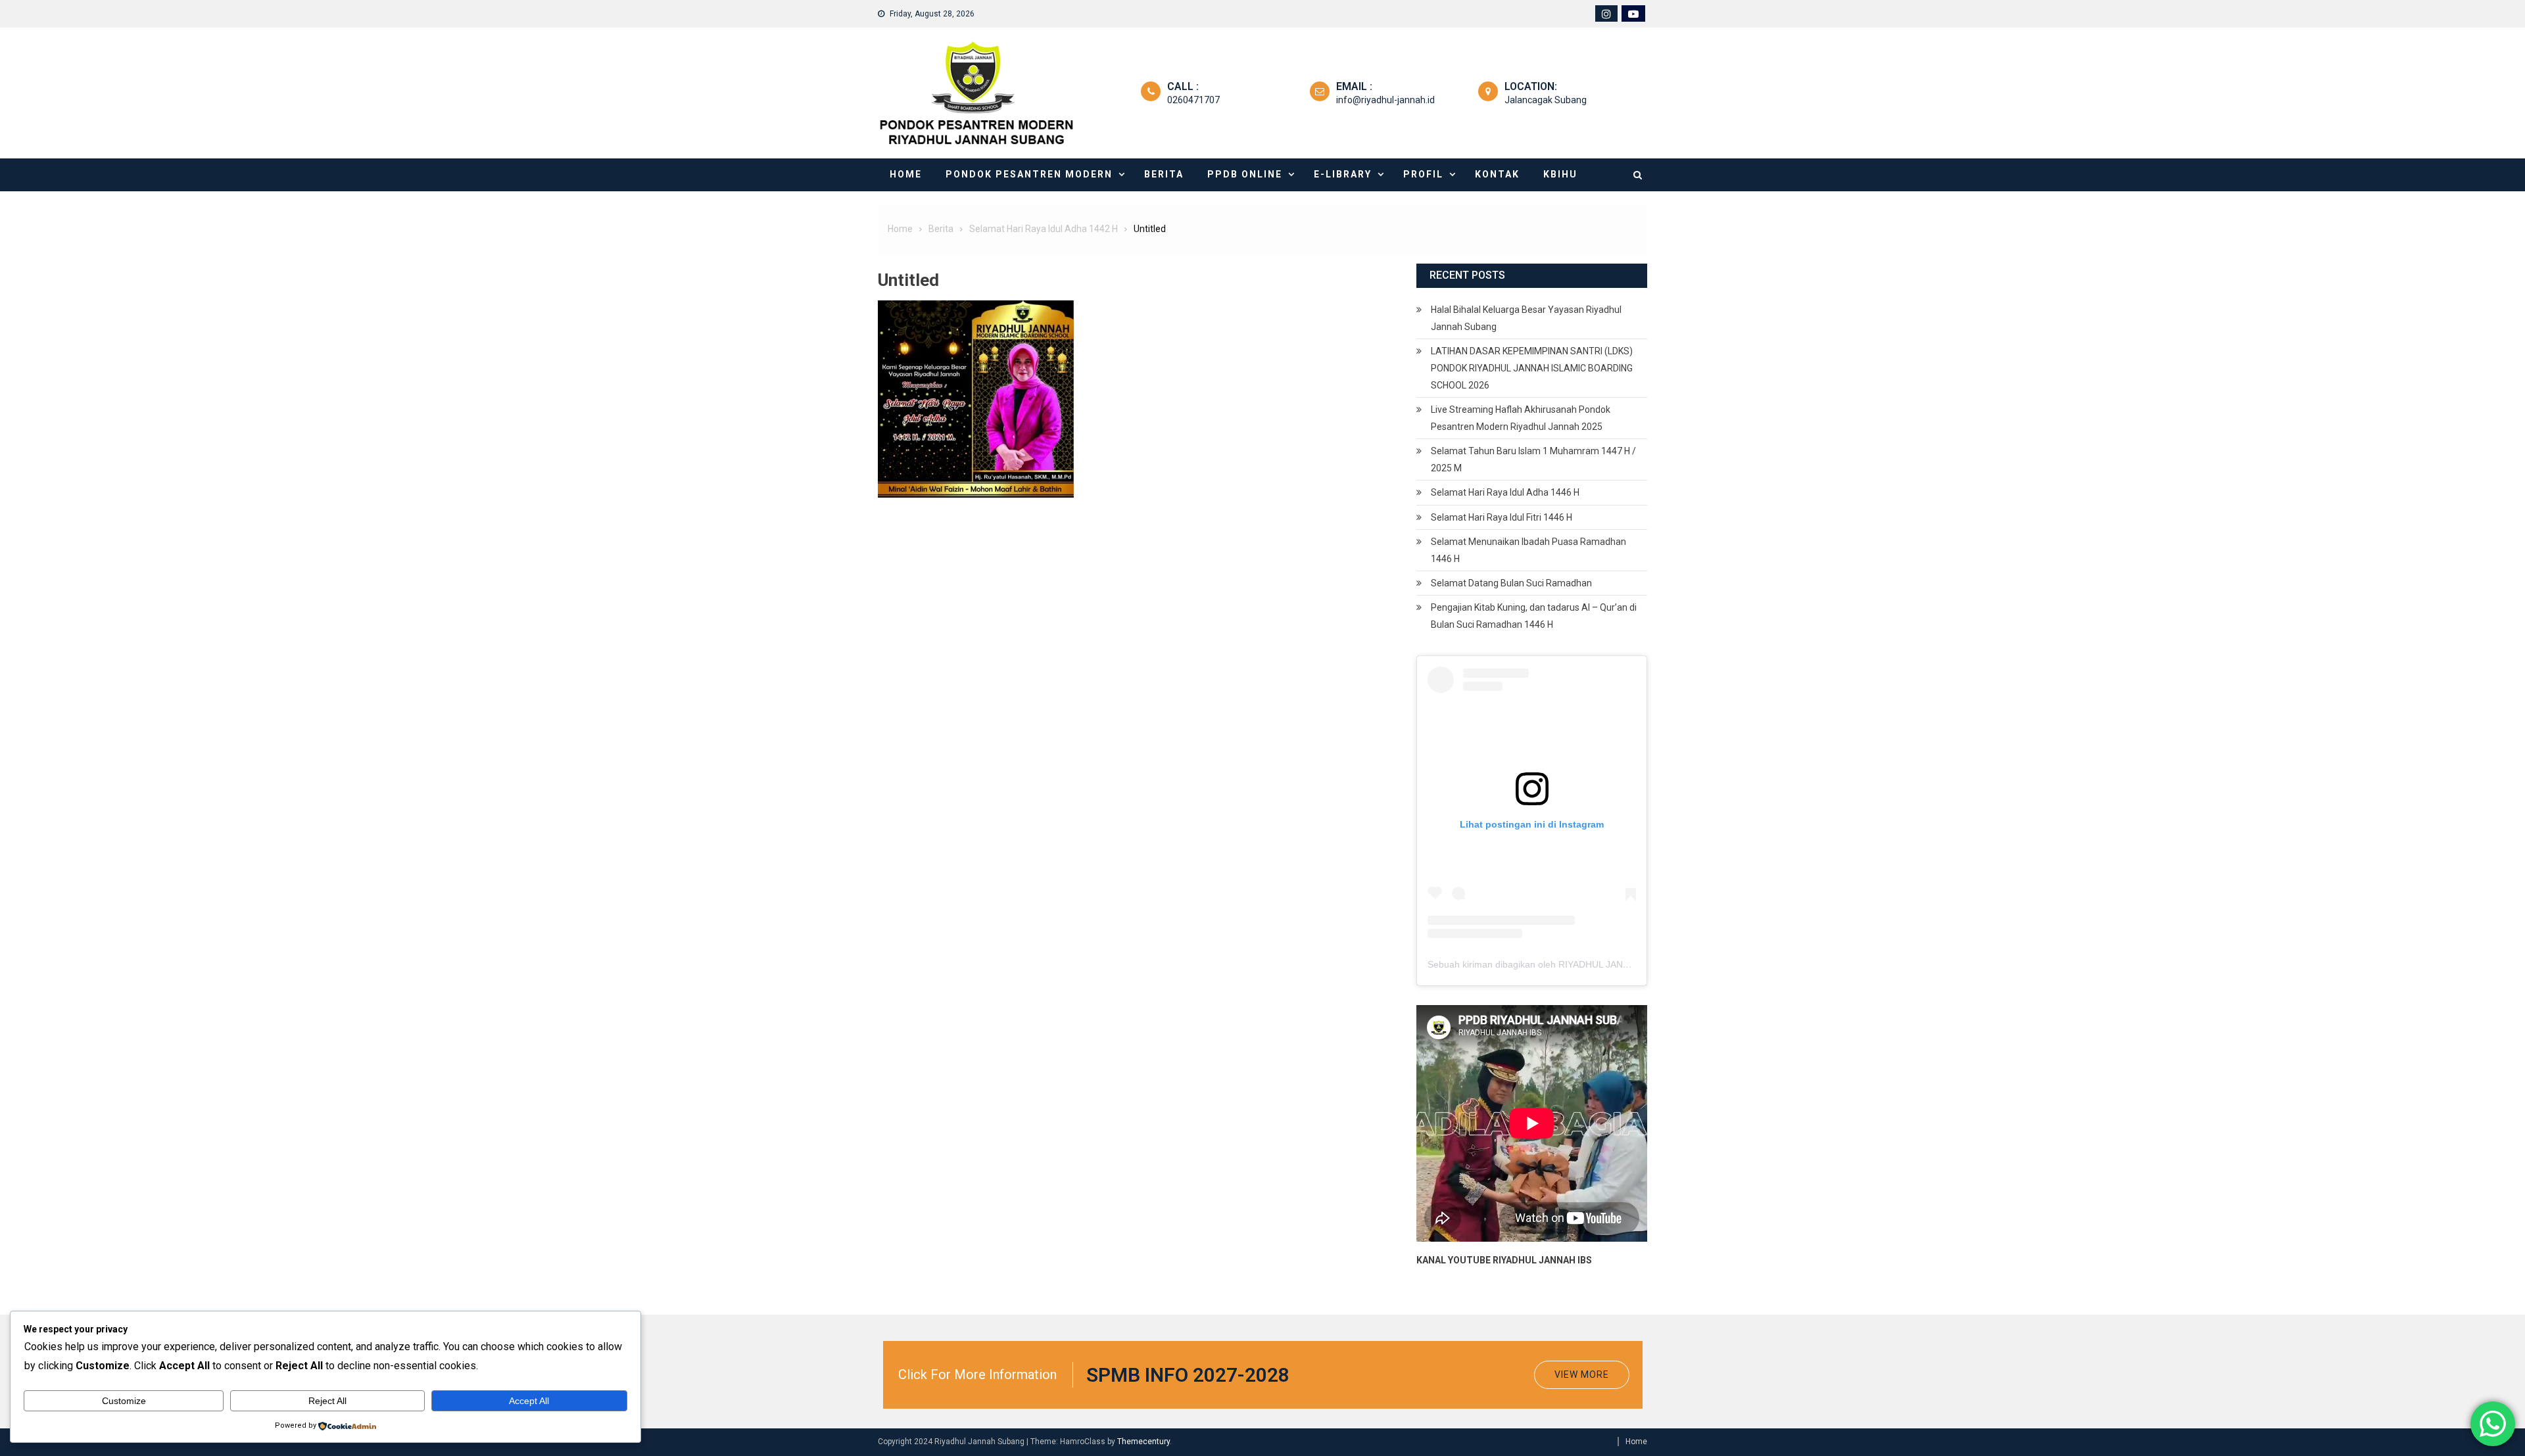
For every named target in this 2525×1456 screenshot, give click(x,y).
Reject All (327, 1401)
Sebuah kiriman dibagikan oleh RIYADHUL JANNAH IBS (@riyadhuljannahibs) (1589, 964)
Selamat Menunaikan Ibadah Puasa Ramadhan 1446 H (1528, 550)
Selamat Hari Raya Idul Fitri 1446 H (1502, 517)
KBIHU (1560, 174)
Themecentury (1143, 1442)
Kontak (1497, 174)
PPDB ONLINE (1245, 174)
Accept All (529, 1401)
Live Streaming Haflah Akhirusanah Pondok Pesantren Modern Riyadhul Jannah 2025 (1521, 418)
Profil (1423, 174)
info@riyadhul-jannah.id (1385, 100)
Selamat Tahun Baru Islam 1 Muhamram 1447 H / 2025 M (1533, 459)
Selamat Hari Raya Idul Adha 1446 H (1505, 492)
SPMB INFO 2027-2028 (1188, 1375)
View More (1582, 1374)
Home (906, 174)
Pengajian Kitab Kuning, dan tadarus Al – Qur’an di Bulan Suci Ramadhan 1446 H (1534, 616)
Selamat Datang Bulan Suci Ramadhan (1511, 583)
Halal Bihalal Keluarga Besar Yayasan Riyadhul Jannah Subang (1526, 318)
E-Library (1343, 174)
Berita (1164, 174)
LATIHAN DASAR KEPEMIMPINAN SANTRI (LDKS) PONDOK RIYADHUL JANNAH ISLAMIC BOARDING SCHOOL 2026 (1532, 368)
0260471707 (1193, 100)
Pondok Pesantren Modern (1029, 174)
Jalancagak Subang (1546, 100)
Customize (124, 1401)
